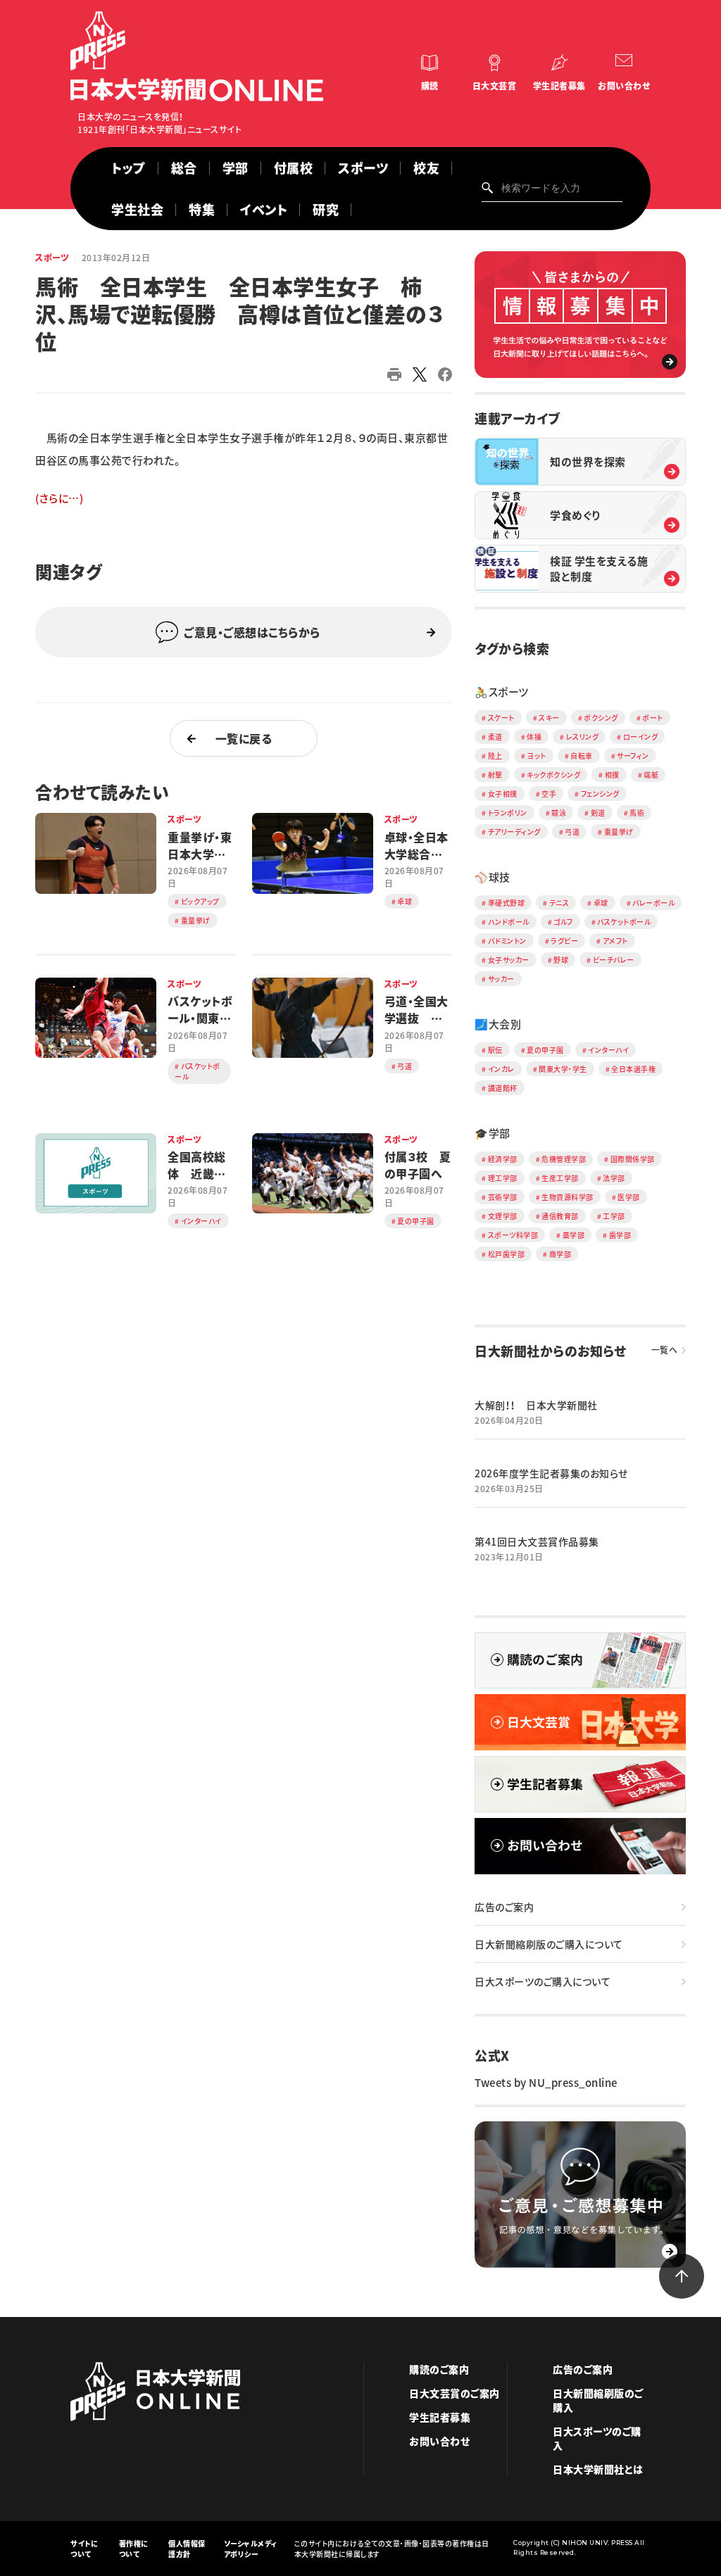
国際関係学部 (633, 1159)
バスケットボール (624, 922)
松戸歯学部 (507, 1254)
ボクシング (601, 718)
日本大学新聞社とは (598, 2469)
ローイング (641, 737)
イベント (264, 209)
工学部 (614, 1216)
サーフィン (633, 756)
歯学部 (620, 1235)
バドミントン (507, 941)
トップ (128, 168)
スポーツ (363, 168)
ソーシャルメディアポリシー (251, 2549)
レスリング (583, 737)
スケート (501, 718)
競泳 (559, 813)
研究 (326, 209)
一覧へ (665, 1350)
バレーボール (653, 903)
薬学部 (574, 1235)
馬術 (637, 813)
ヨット (537, 756)
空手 (549, 794)
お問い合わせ (624, 86)
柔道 (495, 737)
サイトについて (84, 2549)
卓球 (601, 903)
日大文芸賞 (495, 86)
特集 (202, 209)
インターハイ (608, 1050)
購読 (430, 86)
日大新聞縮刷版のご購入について (549, 1944)
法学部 (614, 1178)
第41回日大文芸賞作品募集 (537, 1541)
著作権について (134, 2549)
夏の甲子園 (545, 1050)
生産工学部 (560, 1178)
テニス (559, 903)
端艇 (651, 775)
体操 (534, 737)
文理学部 (503, 1216)
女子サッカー (509, 960)
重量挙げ (619, 832)
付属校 (294, 168)
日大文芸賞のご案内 (454, 2393)
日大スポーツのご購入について (543, 1981)
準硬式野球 (507, 903)
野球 (561, 960)
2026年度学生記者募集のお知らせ (551, 1473)
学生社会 (137, 209)
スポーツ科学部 (513, 1235)
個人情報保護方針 (187, 2549)
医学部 (629, 1197)
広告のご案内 (504, 1907)
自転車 (582, 756)
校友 (426, 168)
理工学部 (503, 1178)
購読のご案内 (439, 2369)
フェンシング (600, 794)
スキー (549, 718)
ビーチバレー (614, 960)
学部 (236, 168)
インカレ (501, 1069)
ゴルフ (563, 922)
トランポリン (508, 813)
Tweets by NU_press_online (546, 2083)
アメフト (615, 941)
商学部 (560, 1254)
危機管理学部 (564, 1159)
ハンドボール (509, 922)
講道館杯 (503, 1088)
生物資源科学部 (568, 1197)
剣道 (598, 813)
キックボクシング (553, 775)
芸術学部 (503, 1197)
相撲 (612, 775)
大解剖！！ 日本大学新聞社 (536, 1405)
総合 (184, 168)
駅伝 (495, 1050)
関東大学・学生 (563, 1069)
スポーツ (52, 258)
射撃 (495, 775)
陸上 (495, 756)
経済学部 (503, 1159)
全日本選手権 (633, 1069)
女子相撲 (503, 794)
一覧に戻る (244, 738)
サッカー (501, 979)
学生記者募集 (559, 86)
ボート (653, 718)
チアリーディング (514, 832)
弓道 (572, 832)
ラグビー (564, 941)
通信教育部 (560, 1216)
